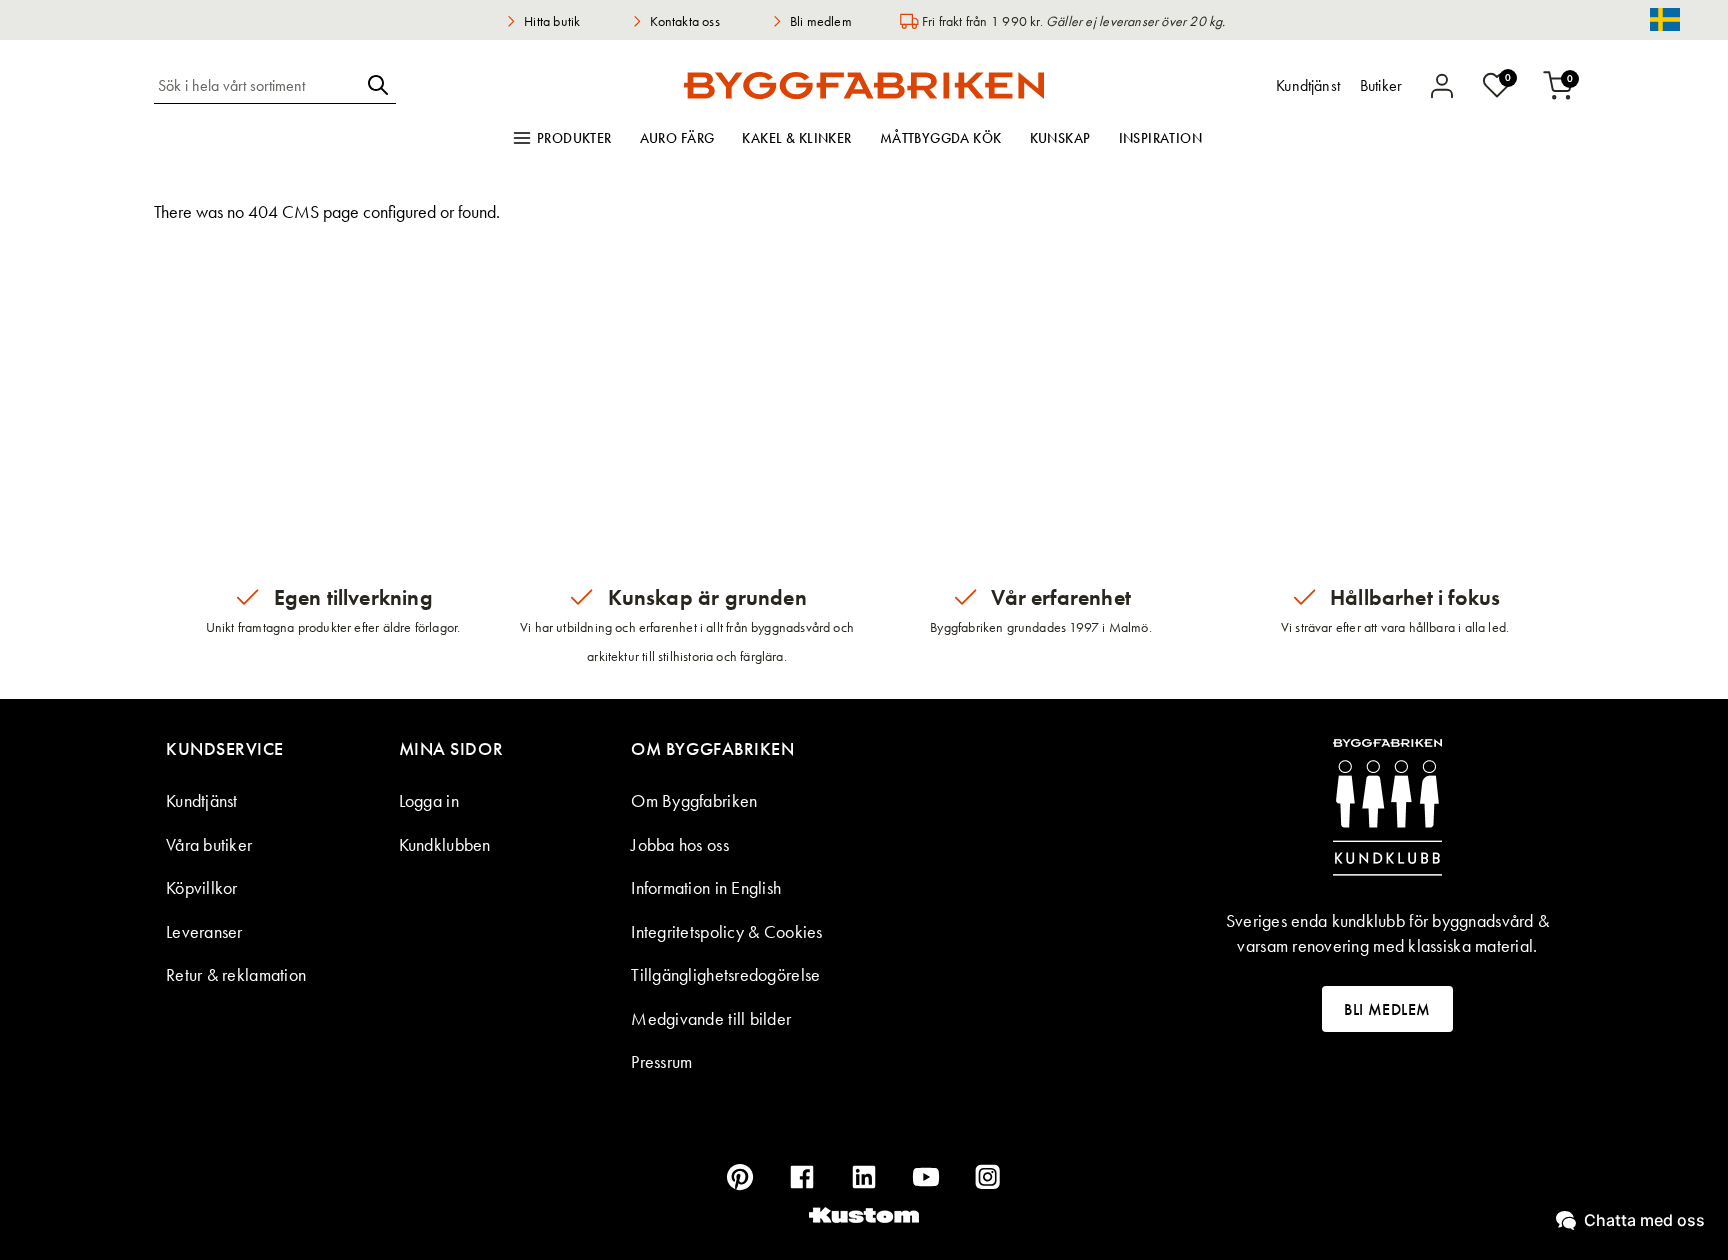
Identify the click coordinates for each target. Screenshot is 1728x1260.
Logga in (429, 800)
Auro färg (677, 138)
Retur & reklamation (236, 974)
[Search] (378, 85)
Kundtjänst (202, 800)
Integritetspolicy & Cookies (726, 931)
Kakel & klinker (796, 138)
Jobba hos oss (680, 844)
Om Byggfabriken (694, 800)
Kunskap (1060, 138)
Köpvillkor (202, 887)
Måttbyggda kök (941, 138)
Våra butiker (209, 844)
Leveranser (204, 931)
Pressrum (661, 1061)
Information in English (706, 887)
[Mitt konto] (1442, 86)
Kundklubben (445, 844)
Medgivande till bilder (711, 1018)
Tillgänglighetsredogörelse (725, 974)
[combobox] (257, 85)
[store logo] (864, 85)
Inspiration (1161, 138)
